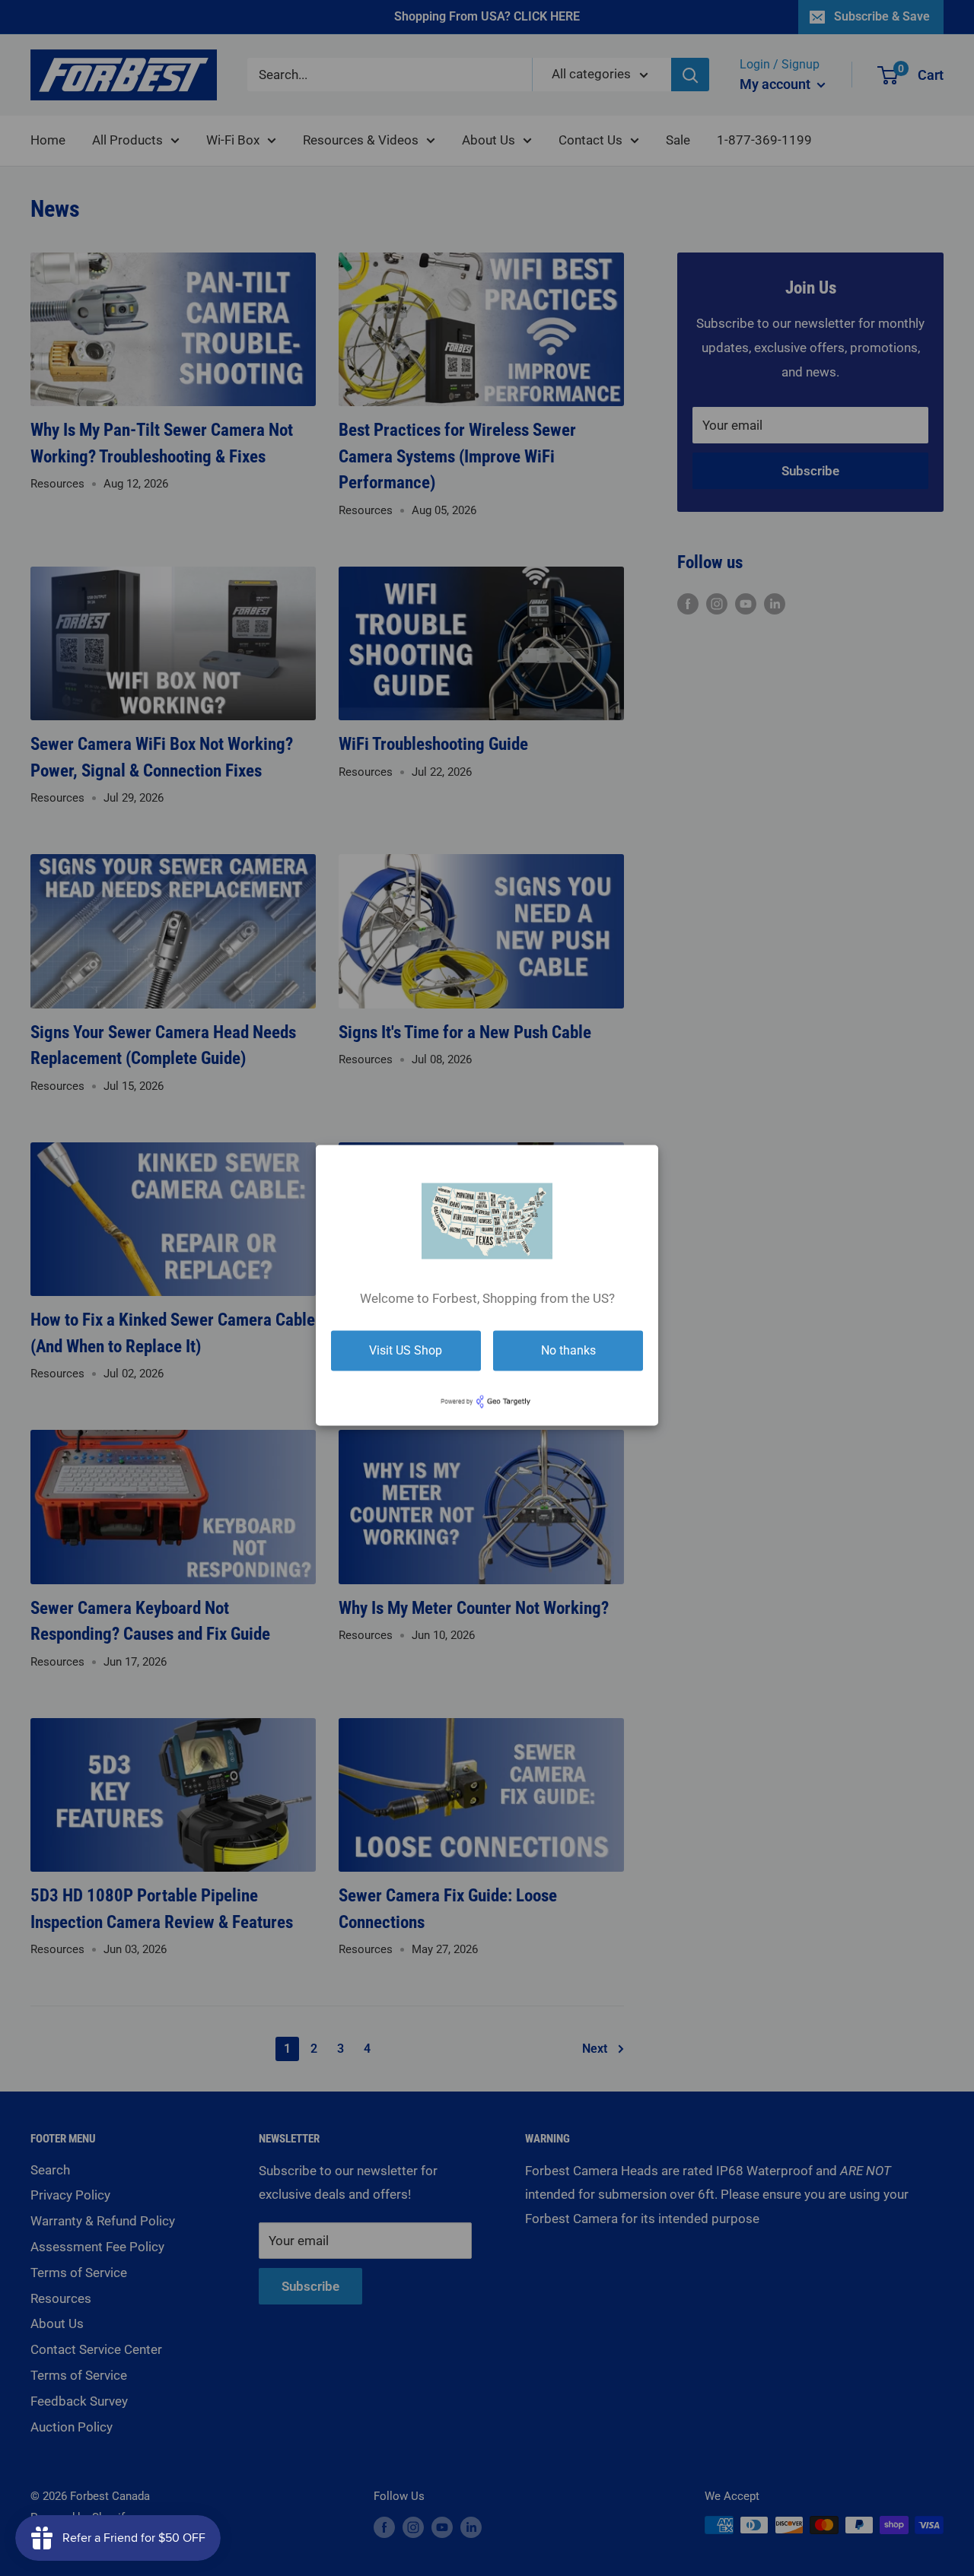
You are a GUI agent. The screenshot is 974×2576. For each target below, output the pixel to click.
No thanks (568, 1350)
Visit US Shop (406, 1350)
